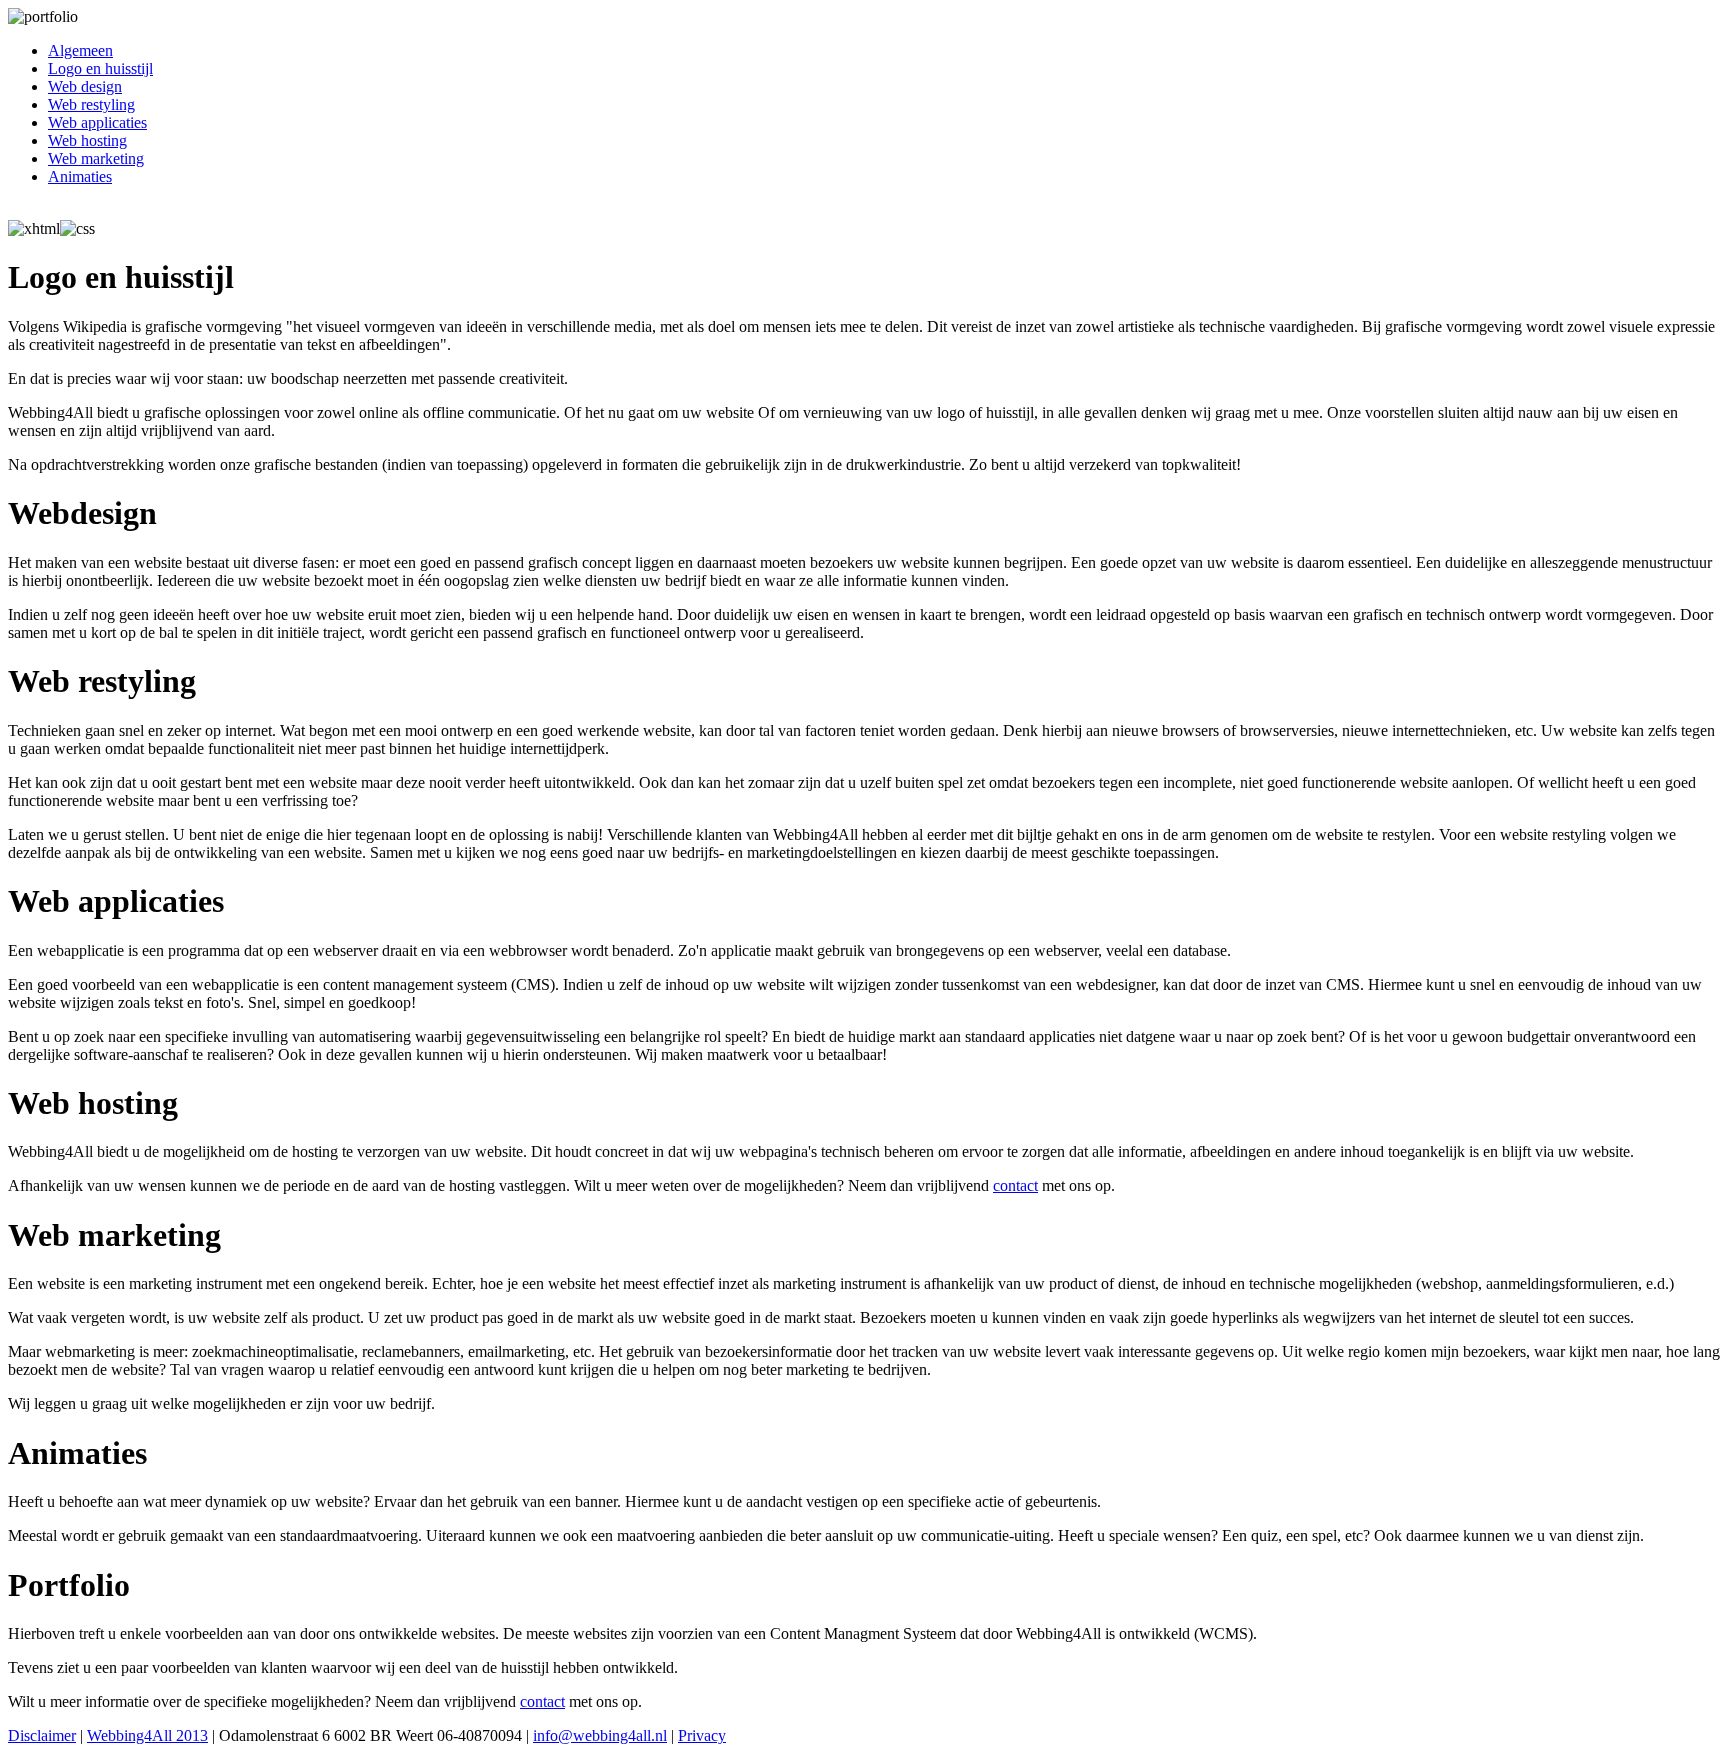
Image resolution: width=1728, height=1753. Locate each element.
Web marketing (96, 158)
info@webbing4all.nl (600, 1735)
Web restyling (91, 104)
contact (1015, 1185)
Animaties (80, 176)
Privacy (702, 1735)
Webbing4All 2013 (147, 1735)
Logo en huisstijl (100, 68)
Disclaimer (42, 1735)
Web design (85, 86)
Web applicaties (97, 122)
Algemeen (80, 50)
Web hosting (87, 140)
